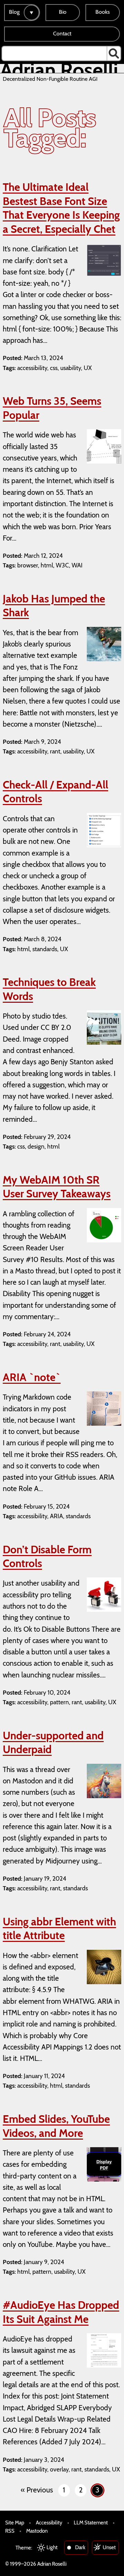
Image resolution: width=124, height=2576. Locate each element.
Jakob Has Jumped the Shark (54, 606)
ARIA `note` (32, 1377)
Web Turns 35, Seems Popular (52, 408)
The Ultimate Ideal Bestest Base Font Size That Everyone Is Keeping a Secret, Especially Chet (61, 208)
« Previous (37, 2490)
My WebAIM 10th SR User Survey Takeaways (57, 1187)
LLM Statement (91, 2523)
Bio (63, 12)
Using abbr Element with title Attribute (59, 1929)
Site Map (15, 2523)
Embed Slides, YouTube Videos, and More (56, 2126)
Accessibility (49, 2523)
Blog (14, 12)
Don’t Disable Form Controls (47, 1557)
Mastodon (37, 2531)
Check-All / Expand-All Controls (55, 792)
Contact (62, 34)
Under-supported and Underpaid (53, 1743)
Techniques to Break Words (49, 989)
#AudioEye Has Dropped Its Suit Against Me (61, 2312)
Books (103, 12)
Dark (80, 2547)
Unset (109, 2547)
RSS (10, 2531)
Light (52, 2547)
